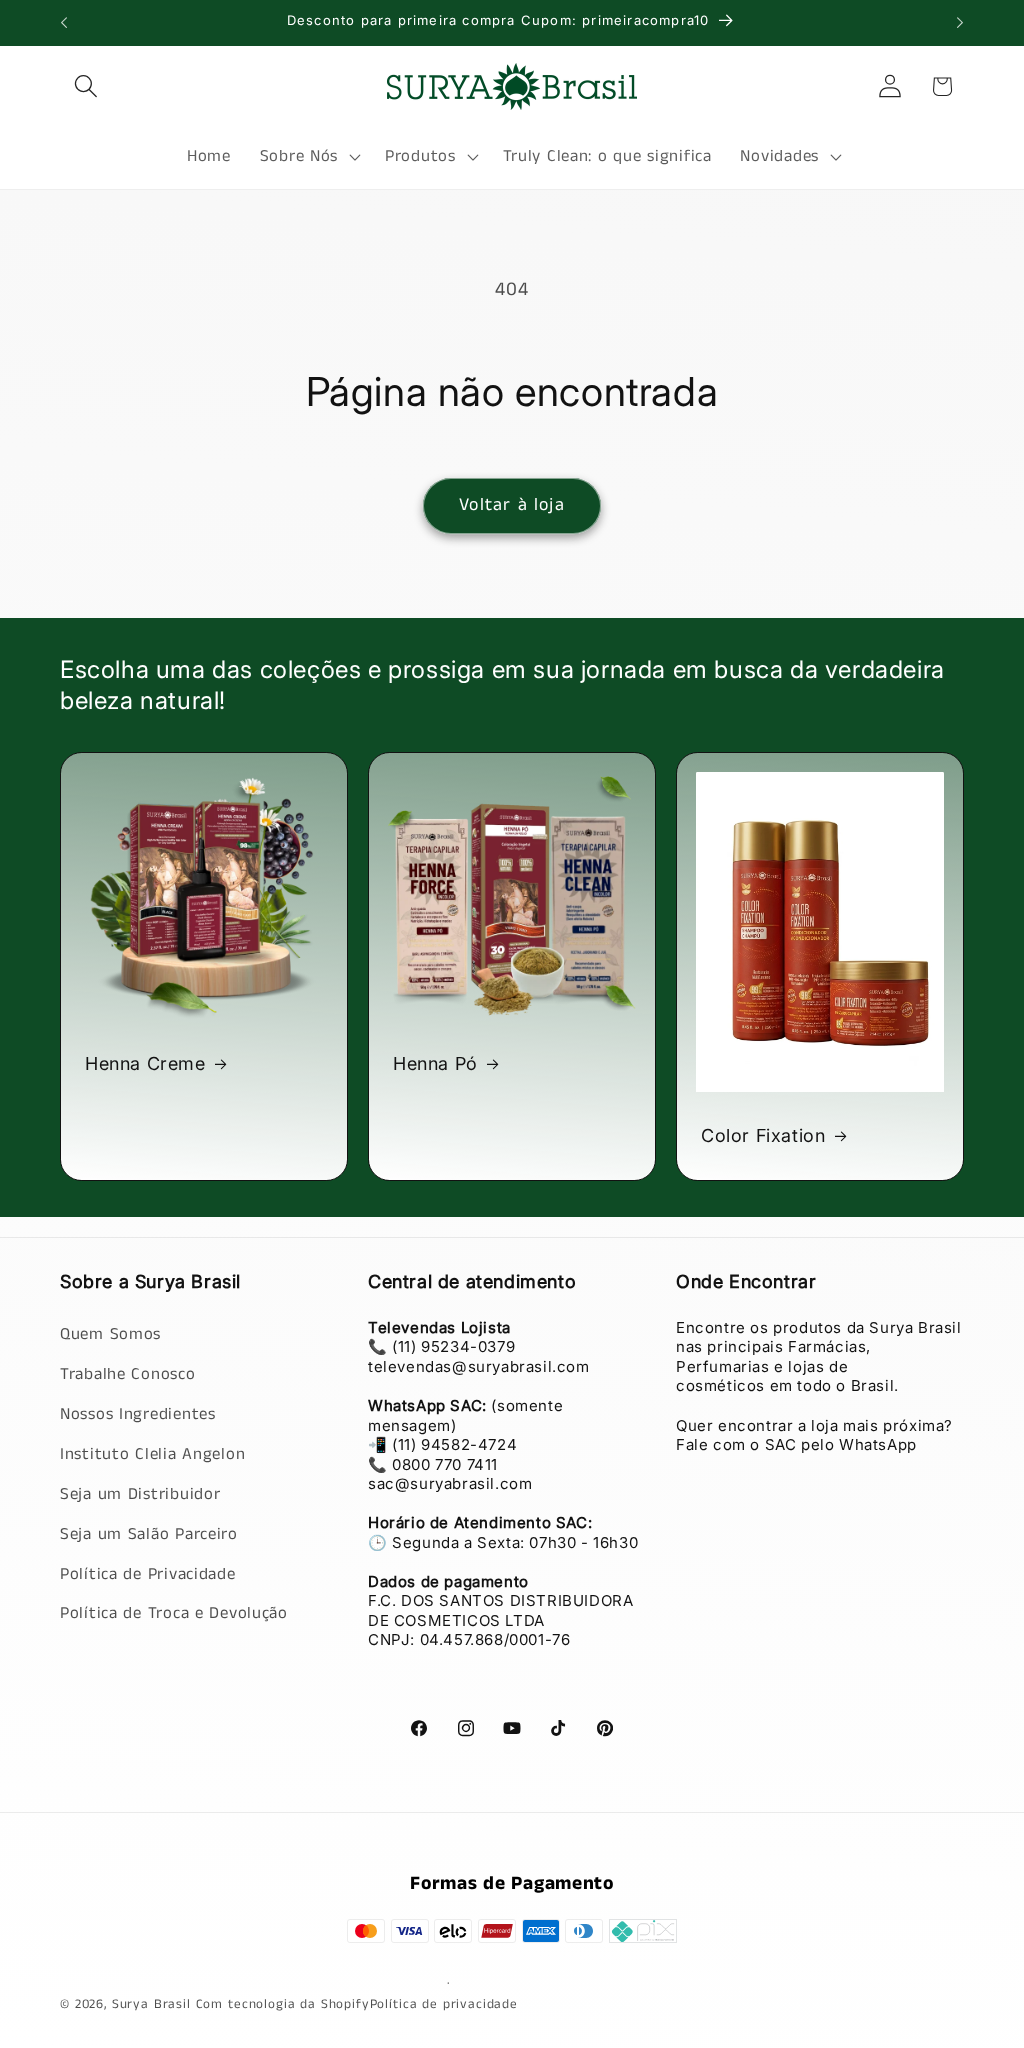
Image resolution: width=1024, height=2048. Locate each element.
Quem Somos (110, 1334)
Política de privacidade (444, 2004)
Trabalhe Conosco (128, 1374)
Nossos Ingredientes (138, 1414)
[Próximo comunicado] (960, 23)
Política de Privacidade (148, 1574)
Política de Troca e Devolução (174, 1613)
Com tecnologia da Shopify (283, 2004)
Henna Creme (145, 1064)
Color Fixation (763, 1135)
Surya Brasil (154, 2004)
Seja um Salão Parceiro (149, 1534)
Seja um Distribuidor (140, 1494)
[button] (86, 86)
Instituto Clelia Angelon (152, 1454)
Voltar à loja (512, 505)
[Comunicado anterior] (64, 23)
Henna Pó (435, 1064)
